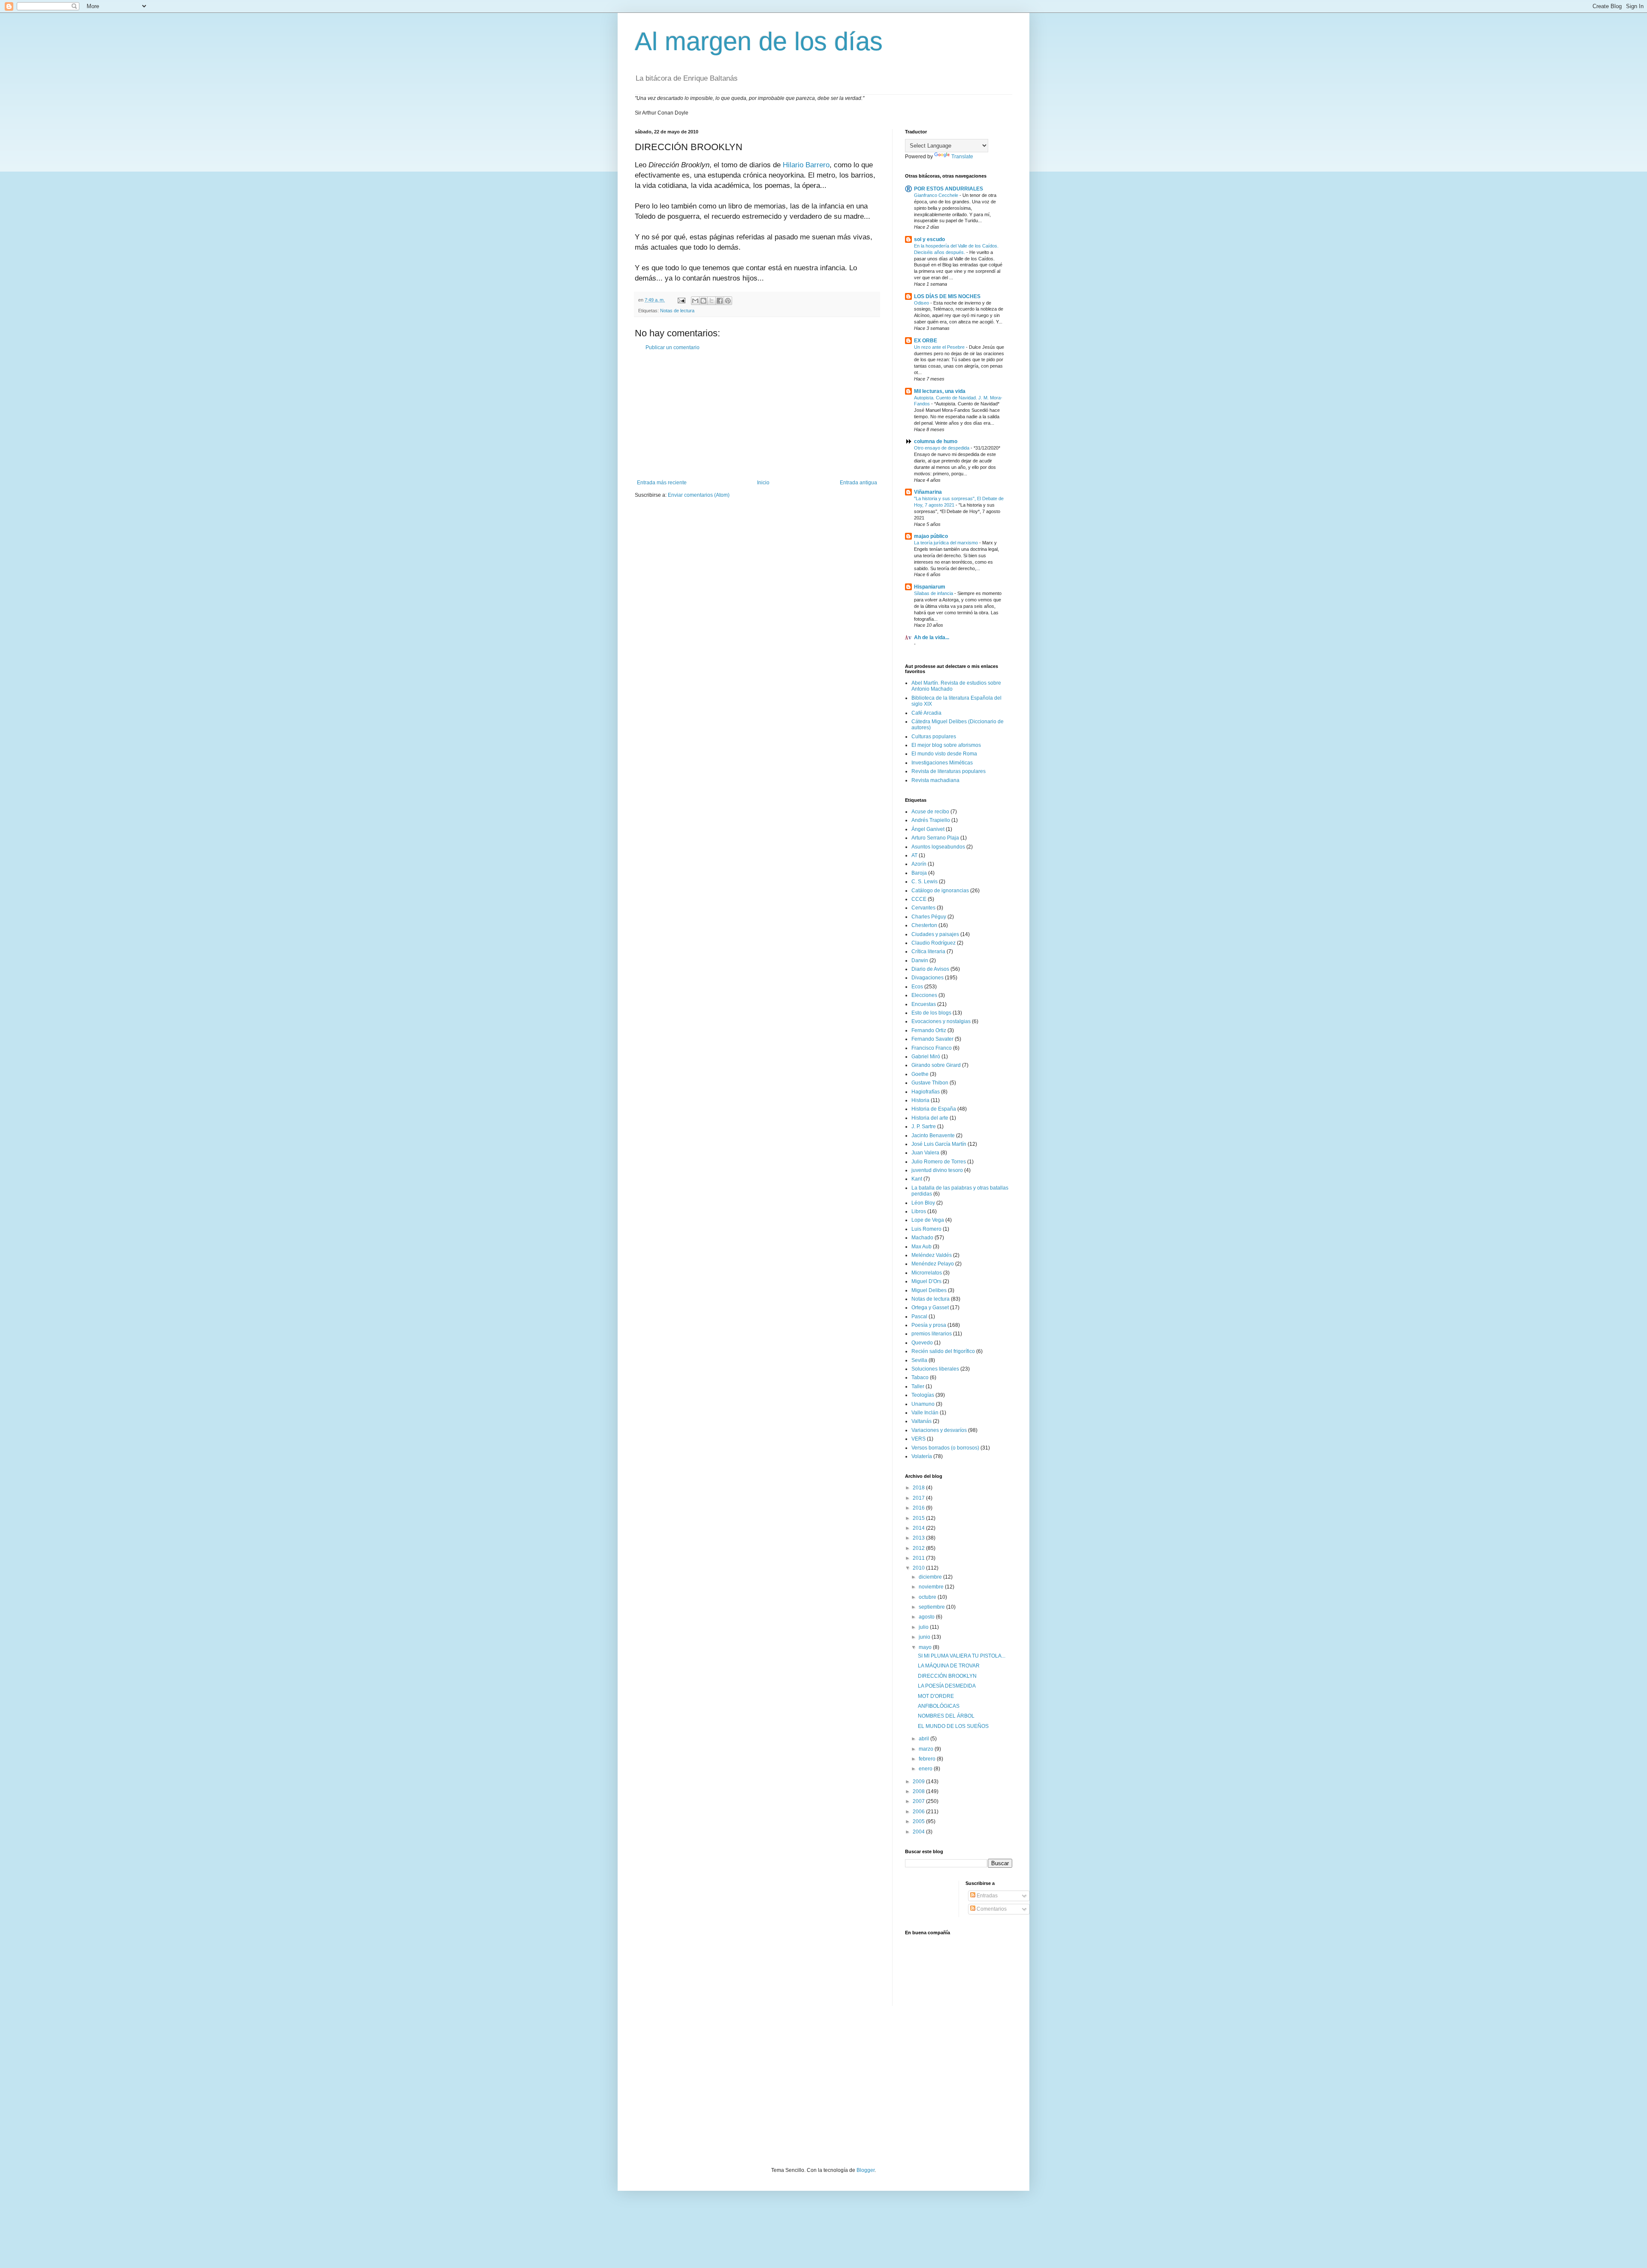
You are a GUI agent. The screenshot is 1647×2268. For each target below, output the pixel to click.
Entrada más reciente (662, 483)
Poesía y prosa (929, 1325)
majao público (931, 536)
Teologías (923, 1395)
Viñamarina (928, 492)
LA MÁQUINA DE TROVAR (949, 1666)
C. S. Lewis (925, 882)
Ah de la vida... (932, 637)
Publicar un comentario (673, 347)
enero (926, 1769)
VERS (919, 1439)
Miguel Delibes (929, 1290)
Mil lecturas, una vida (940, 391)
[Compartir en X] (712, 301)
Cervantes (923, 908)
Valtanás (922, 1421)
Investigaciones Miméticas (942, 763)
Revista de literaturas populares (949, 771)
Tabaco (920, 1377)
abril (925, 1739)
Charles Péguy (929, 917)
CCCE (919, 899)
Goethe (920, 1074)
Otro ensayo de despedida (942, 448)
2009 (919, 1782)
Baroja (919, 873)
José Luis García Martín (939, 1144)
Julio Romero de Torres (939, 1162)
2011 (919, 1558)
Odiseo (922, 303)
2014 (919, 1528)
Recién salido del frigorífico (943, 1351)
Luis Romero (926, 1229)
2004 (919, 1832)
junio (925, 1637)
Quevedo (922, 1343)
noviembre (932, 1587)
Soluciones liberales (935, 1369)
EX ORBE (926, 341)
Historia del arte (930, 1118)
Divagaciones (928, 978)
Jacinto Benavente (933, 1136)
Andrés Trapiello (931, 820)
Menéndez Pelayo (933, 1264)
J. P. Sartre (924, 1126)
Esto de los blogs (931, 1013)
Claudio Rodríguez (934, 943)
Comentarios (991, 1909)
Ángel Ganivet (928, 829)
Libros (919, 1211)
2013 (919, 1538)
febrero (928, 1759)
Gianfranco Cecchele (937, 195)
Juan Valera (925, 1153)
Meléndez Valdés (932, 1255)
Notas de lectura (677, 311)
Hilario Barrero (806, 165)
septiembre (932, 1607)
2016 (919, 1508)
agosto (927, 1617)
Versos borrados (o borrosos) (945, 1448)
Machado (922, 1238)
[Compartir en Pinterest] (728, 301)
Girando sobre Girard (936, 1065)
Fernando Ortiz (929, 1030)
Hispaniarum (930, 587)
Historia (920, 1100)
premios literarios (932, 1334)
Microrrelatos (927, 1273)
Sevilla (919, 1360)
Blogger (866, 2170)
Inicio (763, 483)
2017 (919, 1498)
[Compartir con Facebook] (720, 301)
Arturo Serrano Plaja (935, 838)
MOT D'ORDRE (936, 1696)
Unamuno (923, 1404)
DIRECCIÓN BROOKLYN (947, 1676)
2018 (919, 1488)
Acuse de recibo (930, 812)
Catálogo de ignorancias (940, 891)
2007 (919, 1801)
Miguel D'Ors (926, 1281)
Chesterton (924, 925)
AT (914, 855)
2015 (919, 1518)
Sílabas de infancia (934, 593)
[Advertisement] (757, 415)
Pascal (919, 1317)
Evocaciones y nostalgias (941, 1021)
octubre (928, 1597)
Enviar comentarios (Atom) (699, 495)
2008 (919, 1791)
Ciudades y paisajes (935, 934)
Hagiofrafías (926, 1092)
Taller (918, 1386)
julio (924, 1627)
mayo (926, 1647)
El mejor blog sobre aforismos (946, 745)
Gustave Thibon (930, 1083)
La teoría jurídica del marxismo (947, 543)
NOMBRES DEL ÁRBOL (946, 1716)
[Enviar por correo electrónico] (695, 301)
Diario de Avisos (930, 969)
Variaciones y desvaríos (939, 1430)
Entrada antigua (858, 483)
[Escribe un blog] (703, 301)
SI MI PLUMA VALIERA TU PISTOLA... (962, 1656)
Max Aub (922, 1247)
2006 (919, 1812)
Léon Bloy (923, 1203)
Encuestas (924, 1004)
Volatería (922, 1456)
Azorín (919, 864)
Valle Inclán (925, 1413)
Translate (962, 157)
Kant (917, 1179)
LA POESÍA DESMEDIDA (947, 1686)
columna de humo (936, 441)
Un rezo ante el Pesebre (940, 347)
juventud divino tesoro (937, 1170)
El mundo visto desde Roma (944, 754)
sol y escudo (929, 239)
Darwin (920, 960)
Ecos (917, 987)
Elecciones (924, 995)
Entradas (986, 1896)
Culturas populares (934, 737)
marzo (927, 1749)
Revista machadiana (935, 780)
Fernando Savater (932, 1039)
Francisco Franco (932, 1048)
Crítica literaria (928, 951)
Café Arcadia (926, 713)
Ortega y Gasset (930, 1308)
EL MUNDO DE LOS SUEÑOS (953, 1726)
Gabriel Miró (926, 1057)
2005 (919, 1821)
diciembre (931, 1577)
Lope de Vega (928, 1220)
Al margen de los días (759, 41)
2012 (919, 1548)
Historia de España (934, 1109)
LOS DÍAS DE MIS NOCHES (947, 296)
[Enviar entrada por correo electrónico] (681, 300)
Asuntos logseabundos (938, 847)
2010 (919, 1568)
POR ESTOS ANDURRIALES (949, 189)
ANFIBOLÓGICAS (939, 1706)
